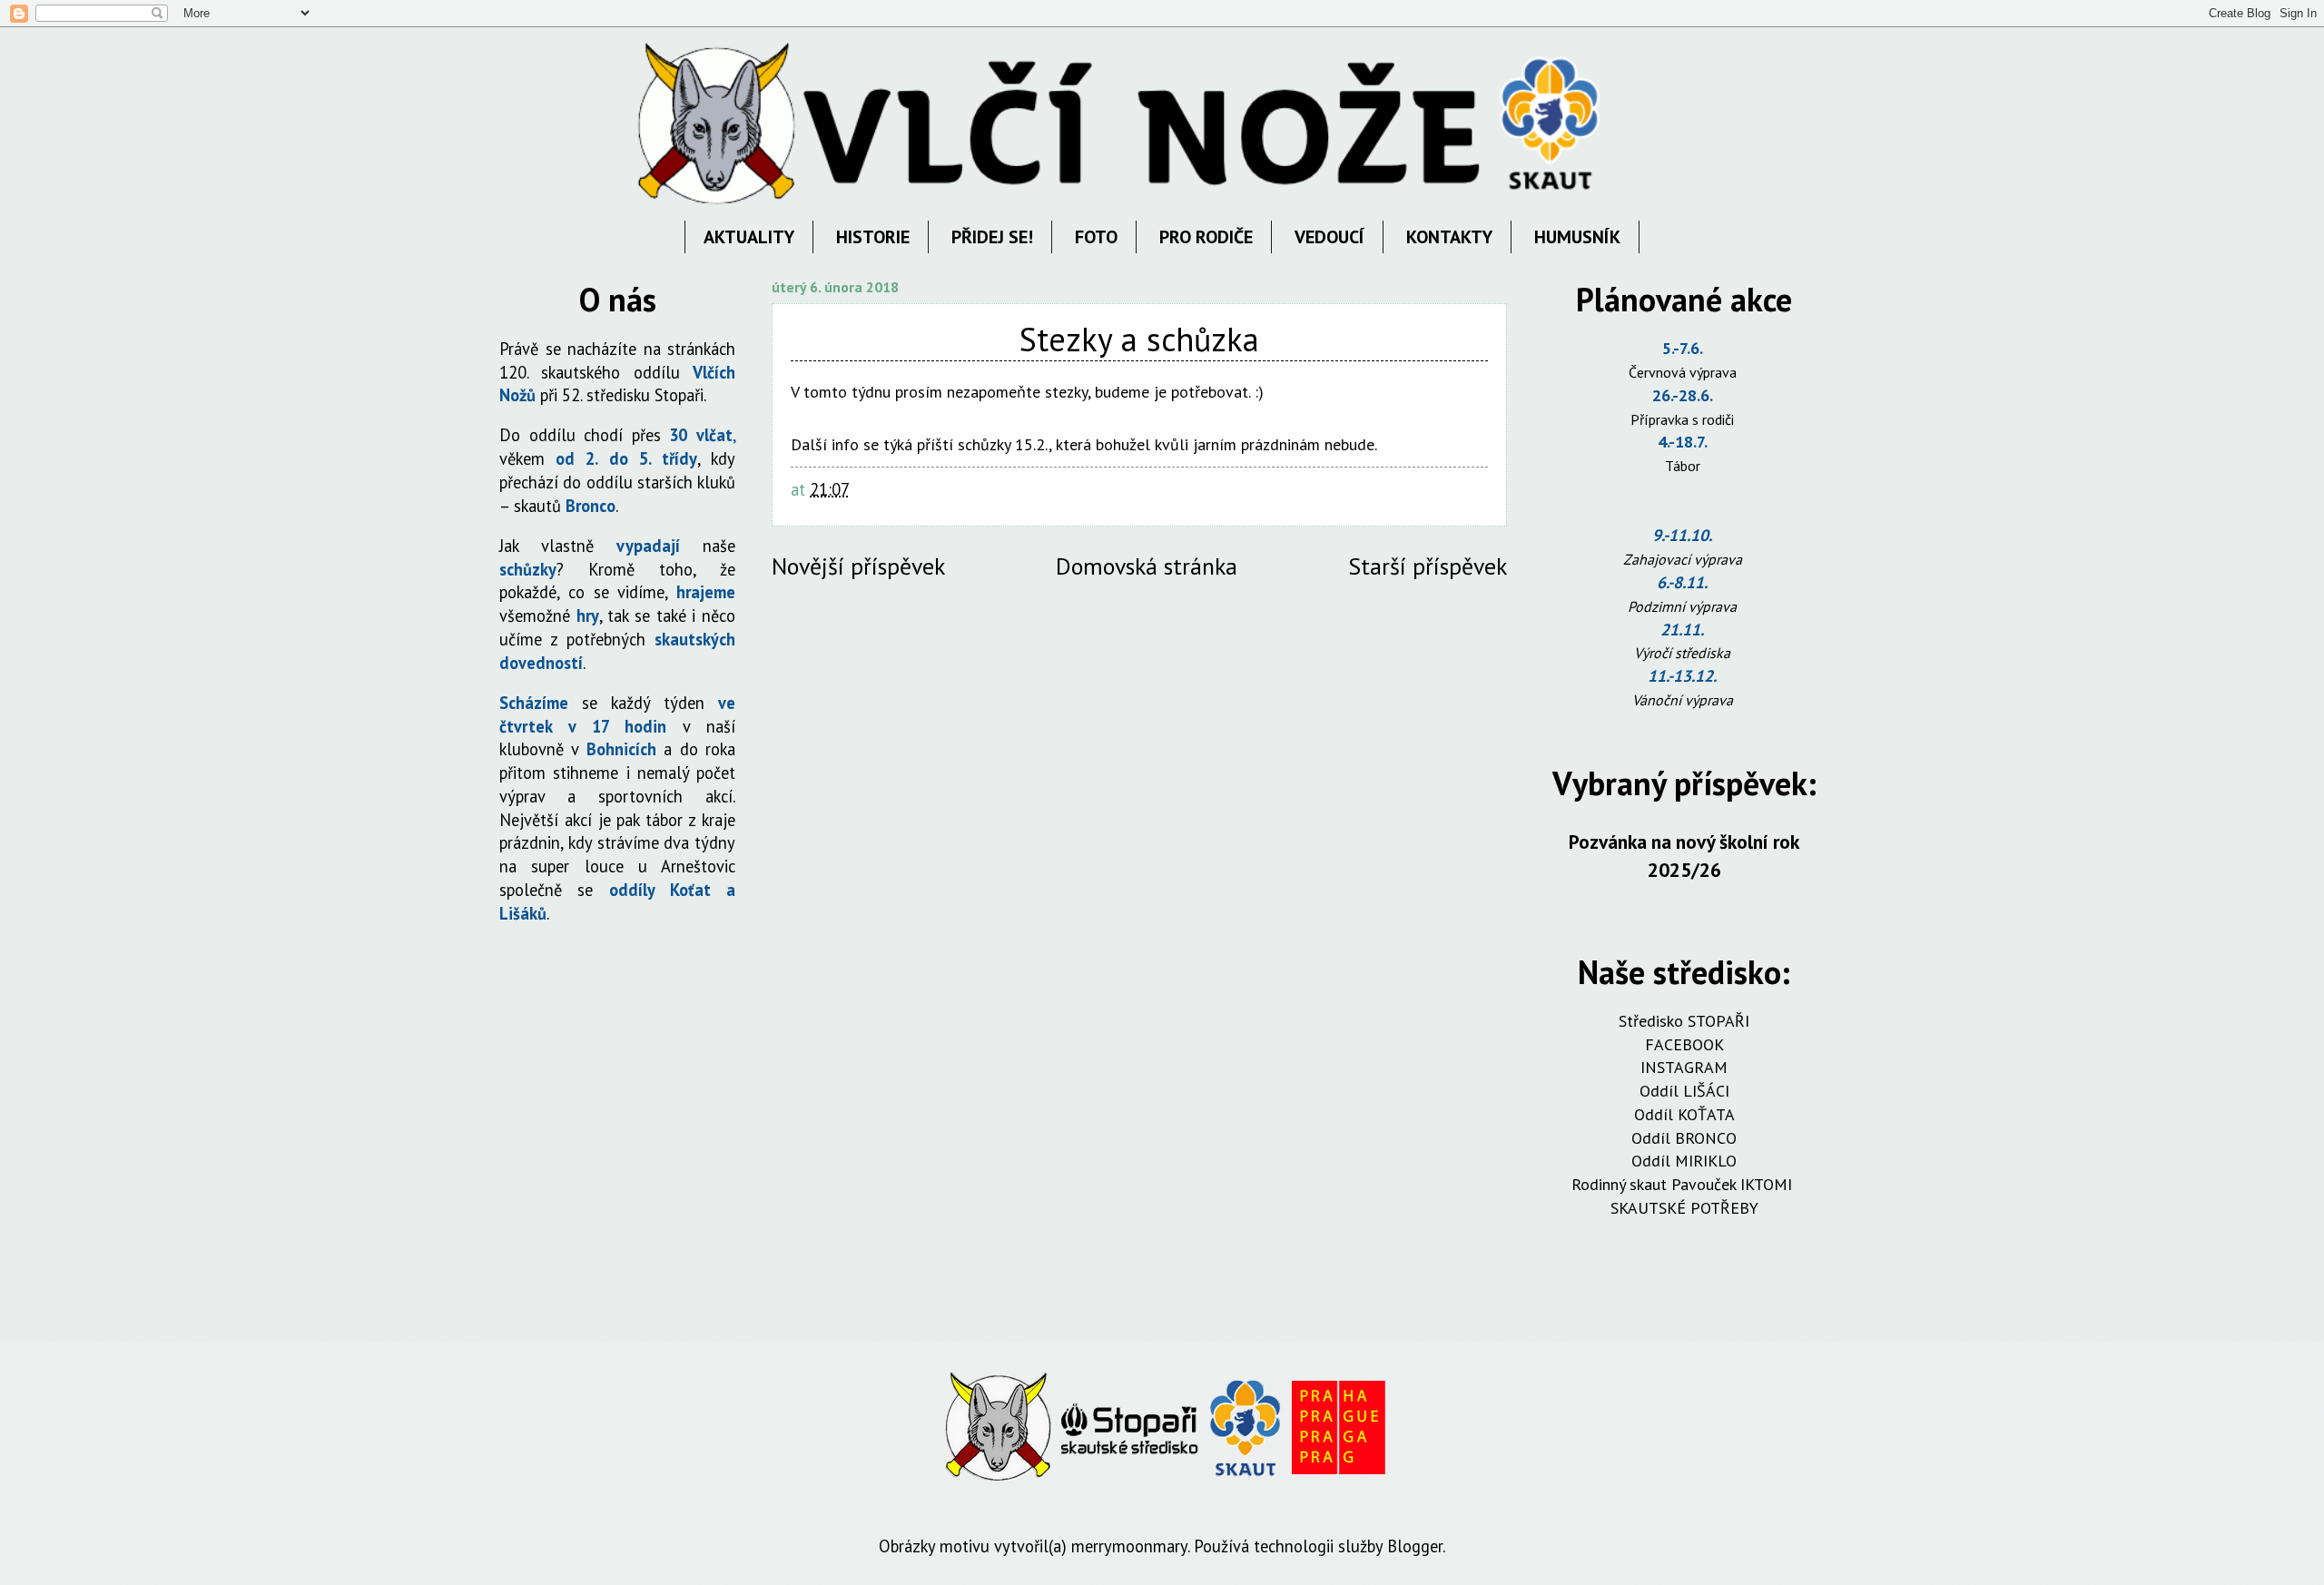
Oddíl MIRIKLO (1684, 1161)
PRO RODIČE (1206, 237)
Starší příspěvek (1428, 566)
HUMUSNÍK (1577, 237)
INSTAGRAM (1684, 1067)
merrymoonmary (1129, 1546)
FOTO (1096, 237)
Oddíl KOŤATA (1684, 1114)
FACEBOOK (1684, 1044)
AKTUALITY (749, 237)
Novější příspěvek (858, 566)
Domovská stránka (1147, 566)
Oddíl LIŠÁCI (1684, 1091)
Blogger (1415, 1546)
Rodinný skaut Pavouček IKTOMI (1684, 1184)
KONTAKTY (1449, 237)
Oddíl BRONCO (1684, 1138)
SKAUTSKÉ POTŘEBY (1684, 1208)
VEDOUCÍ (1329, 237)
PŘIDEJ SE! (992, 237)
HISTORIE (873, 237)
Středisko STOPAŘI (1684, 1021)
